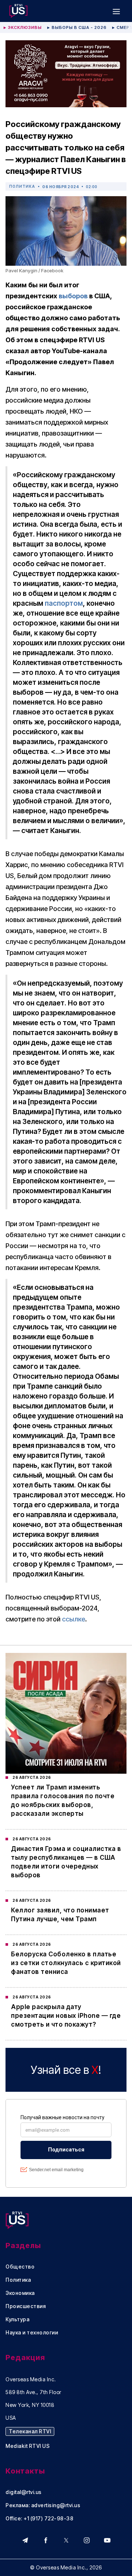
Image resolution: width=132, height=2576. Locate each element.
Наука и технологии (32, 2333)
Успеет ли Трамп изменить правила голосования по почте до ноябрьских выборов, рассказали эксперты (63, 1800)
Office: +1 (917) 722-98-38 (39, 2519)
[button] (116, 11)
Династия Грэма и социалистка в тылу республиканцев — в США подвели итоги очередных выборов (66, 1862)
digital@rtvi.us (24, 2492)
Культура (17, 2319)
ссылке (74, 1619)
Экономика (20, 2293)
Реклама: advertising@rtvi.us (43, 2505)
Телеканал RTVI (30, 2431)
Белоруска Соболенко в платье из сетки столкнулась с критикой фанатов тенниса (66, 1963)
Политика (22, 186)
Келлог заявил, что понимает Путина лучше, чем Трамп (60, 1915)
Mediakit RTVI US (27, 2446)
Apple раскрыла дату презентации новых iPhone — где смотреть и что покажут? (66, 2016)
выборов (73, 296)
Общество (20, 2267)
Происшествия (26, 2306)
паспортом (64, 603)
